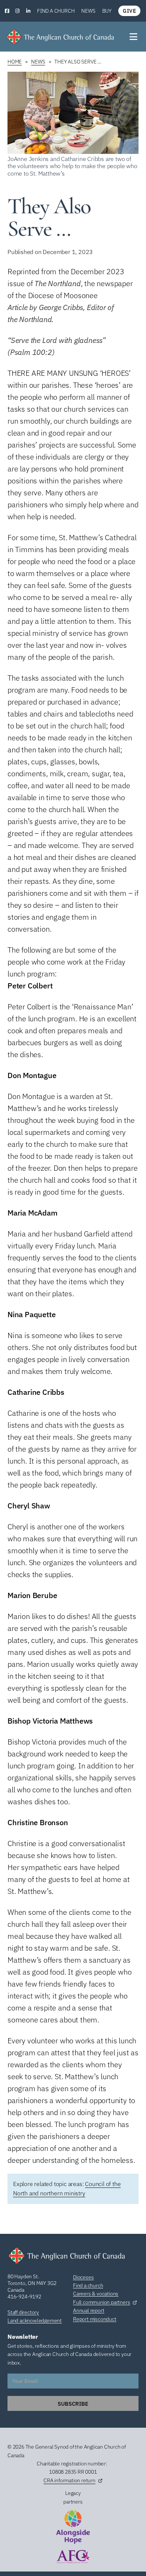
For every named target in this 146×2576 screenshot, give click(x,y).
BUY (107, 11)
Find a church (56, 11)
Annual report (89, 2310)
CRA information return (69, 2480)
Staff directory (23, 2312)
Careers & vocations (96, 2294)
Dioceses (83, 2277)
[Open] (134, 37)
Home (15, 62)
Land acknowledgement (35, 2320)
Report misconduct (95, 2319)
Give (129, 11)
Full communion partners (101, 2302)
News (88, 11)
